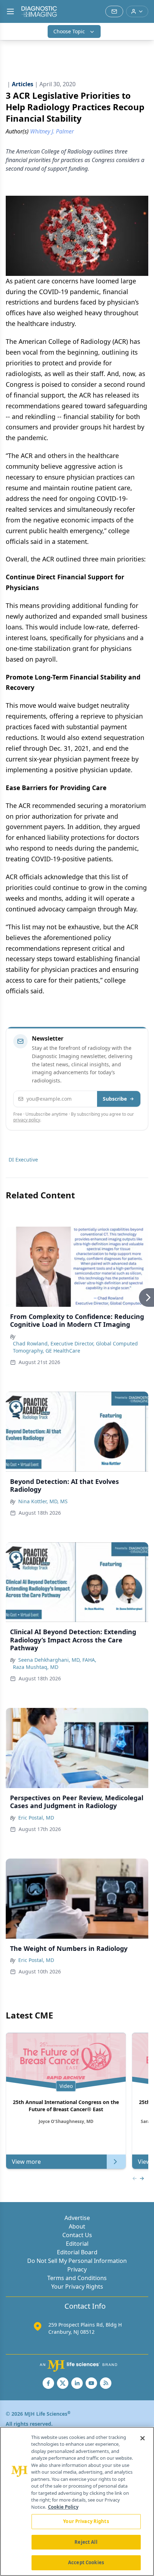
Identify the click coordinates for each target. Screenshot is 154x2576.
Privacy (77, 2269)
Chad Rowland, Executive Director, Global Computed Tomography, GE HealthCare (75, 1347)
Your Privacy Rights (77, 2287)
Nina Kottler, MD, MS (43, 1501)
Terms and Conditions (77, 2278)
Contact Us (77, 2235)
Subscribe (115, 1099)
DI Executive (23, 1160)
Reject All (86, 2542)
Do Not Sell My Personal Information (77, 2261)
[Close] (143, 2438)
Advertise (77, 2218)
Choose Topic (69, 31)
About (77, 2226)
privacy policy (27, 1120)
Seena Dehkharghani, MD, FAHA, (57, 1660)
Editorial (77, 2244)
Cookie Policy (63, 2507)
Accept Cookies (86, 2562)
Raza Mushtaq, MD (36, 1667)
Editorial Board (77, 2252)
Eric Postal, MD (36, 1818)
